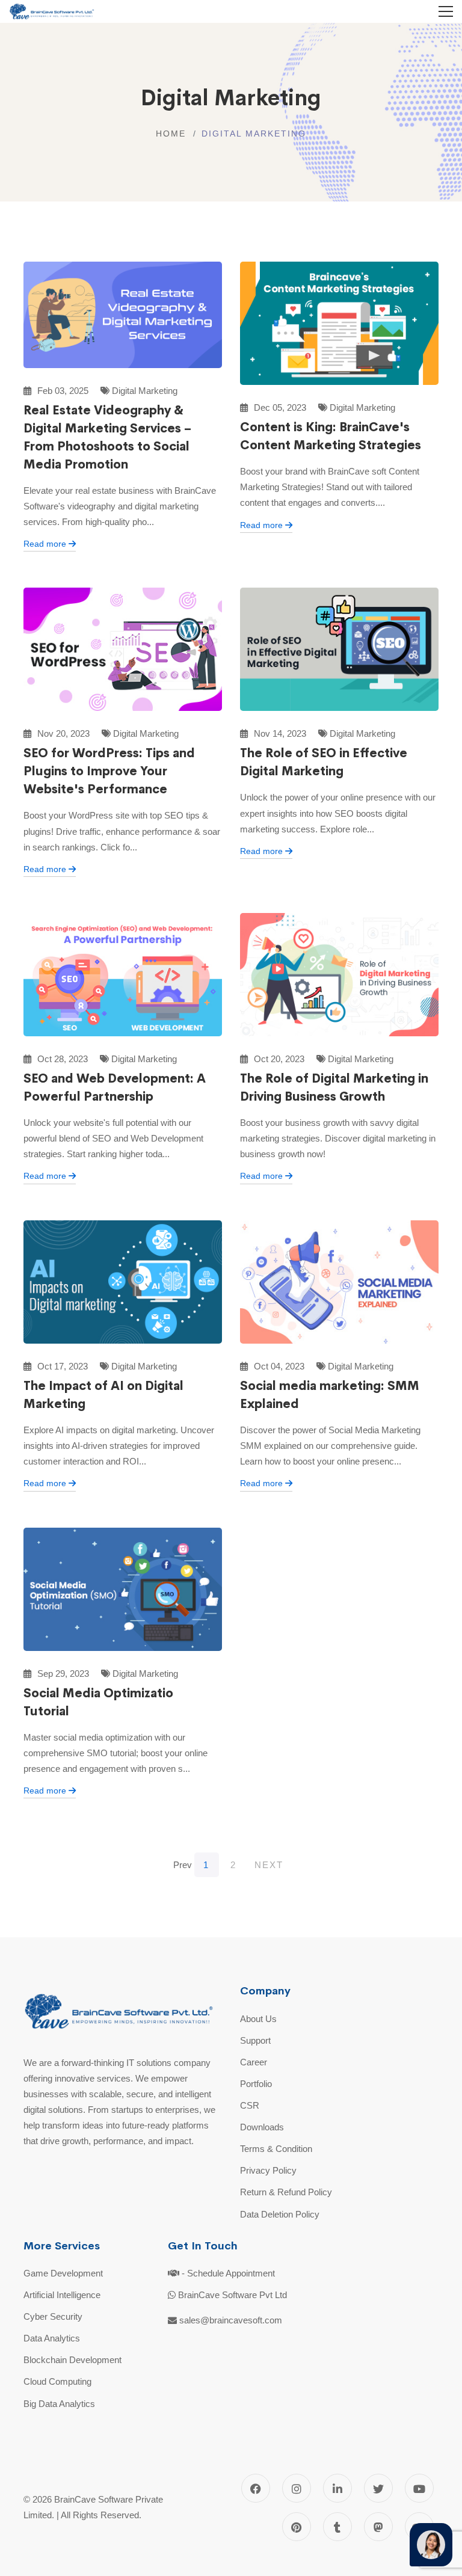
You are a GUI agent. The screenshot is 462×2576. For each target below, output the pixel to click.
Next (269, 1865)
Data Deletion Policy (280, 2214)
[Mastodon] (378, 2527)
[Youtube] (419, 2488)
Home (171, 134)
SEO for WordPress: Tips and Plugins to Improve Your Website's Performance (109, 771)
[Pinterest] (297, 2527)
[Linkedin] (337, 2488)
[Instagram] (297, 2488)
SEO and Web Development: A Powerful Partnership (115, 1088)
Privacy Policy (268, 2170)
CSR (250, 2105)
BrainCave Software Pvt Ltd (233, 2295)
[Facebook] (256, 2488)
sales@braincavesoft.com (231, 2320)
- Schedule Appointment (228, 2273)
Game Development (63, 2273)
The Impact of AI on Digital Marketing (103, 1395)
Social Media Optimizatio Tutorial (98, 1702)
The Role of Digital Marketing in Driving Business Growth (334, 1088)
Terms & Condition (276, 2149)
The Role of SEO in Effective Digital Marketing (324, 762)
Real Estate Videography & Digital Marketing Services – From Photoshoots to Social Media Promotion (107, 438)
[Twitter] (378, 2488)
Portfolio (256, 2084)
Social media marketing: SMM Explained (330, 1395)
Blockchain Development (72, 2360)
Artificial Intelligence (62, 2295)
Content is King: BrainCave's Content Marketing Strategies (331, 436)
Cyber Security (53, 2316)
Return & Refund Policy (286, 2192)
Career (254, 2062)
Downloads (262, 2127)
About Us (258, 2019)
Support (255, 2040)
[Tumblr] (337, 2527)
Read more (46, 544)
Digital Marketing (143, 391)
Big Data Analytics (59, 2404)
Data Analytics (52, 2338)
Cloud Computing (57, 2381)
